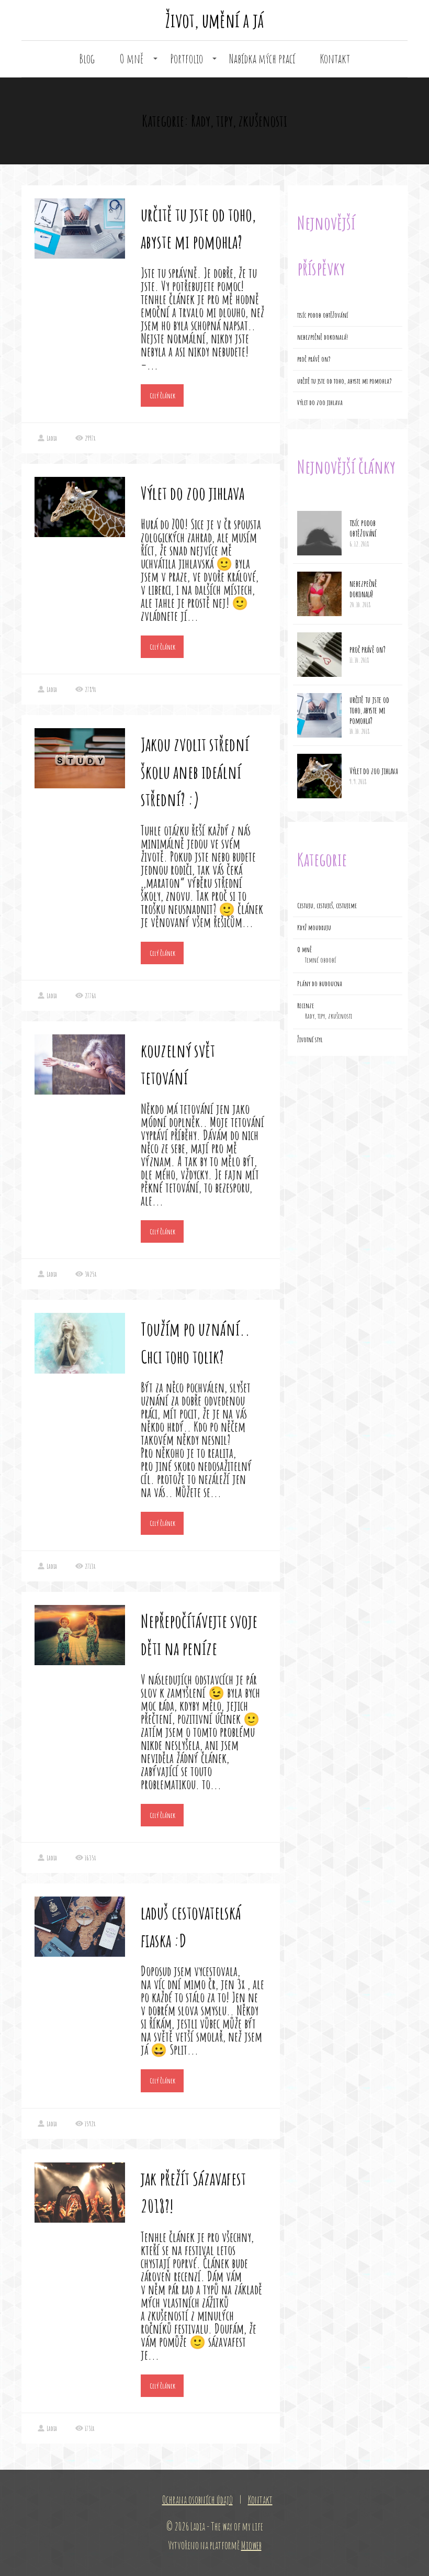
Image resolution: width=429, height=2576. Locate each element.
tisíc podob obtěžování (323, 315)
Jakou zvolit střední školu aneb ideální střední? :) (195, 772)
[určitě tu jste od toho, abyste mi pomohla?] (319, 715)
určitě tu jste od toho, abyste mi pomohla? (345, 381)
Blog (87, 59)
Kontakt (335, 59)
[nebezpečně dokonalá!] (319, 594)
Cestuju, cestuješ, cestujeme (327, 905)
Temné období (320, 960)
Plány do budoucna (320, 983)
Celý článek (162, 395)
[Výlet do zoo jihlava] (319, 776)
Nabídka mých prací (262, 59)
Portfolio (187, 59)
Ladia (52, 438)
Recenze (306, 1005)
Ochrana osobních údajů (197, 2500)
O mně (132, 59)
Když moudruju (314, 927)
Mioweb (251, 2545)
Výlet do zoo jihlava (193, 493)
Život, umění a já (214, 20)
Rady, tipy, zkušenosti (329, 1016)
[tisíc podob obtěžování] (319, 533)
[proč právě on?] (319, 655)
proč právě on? (314, 359)
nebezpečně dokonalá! (323, 337)
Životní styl (310, 1039)
